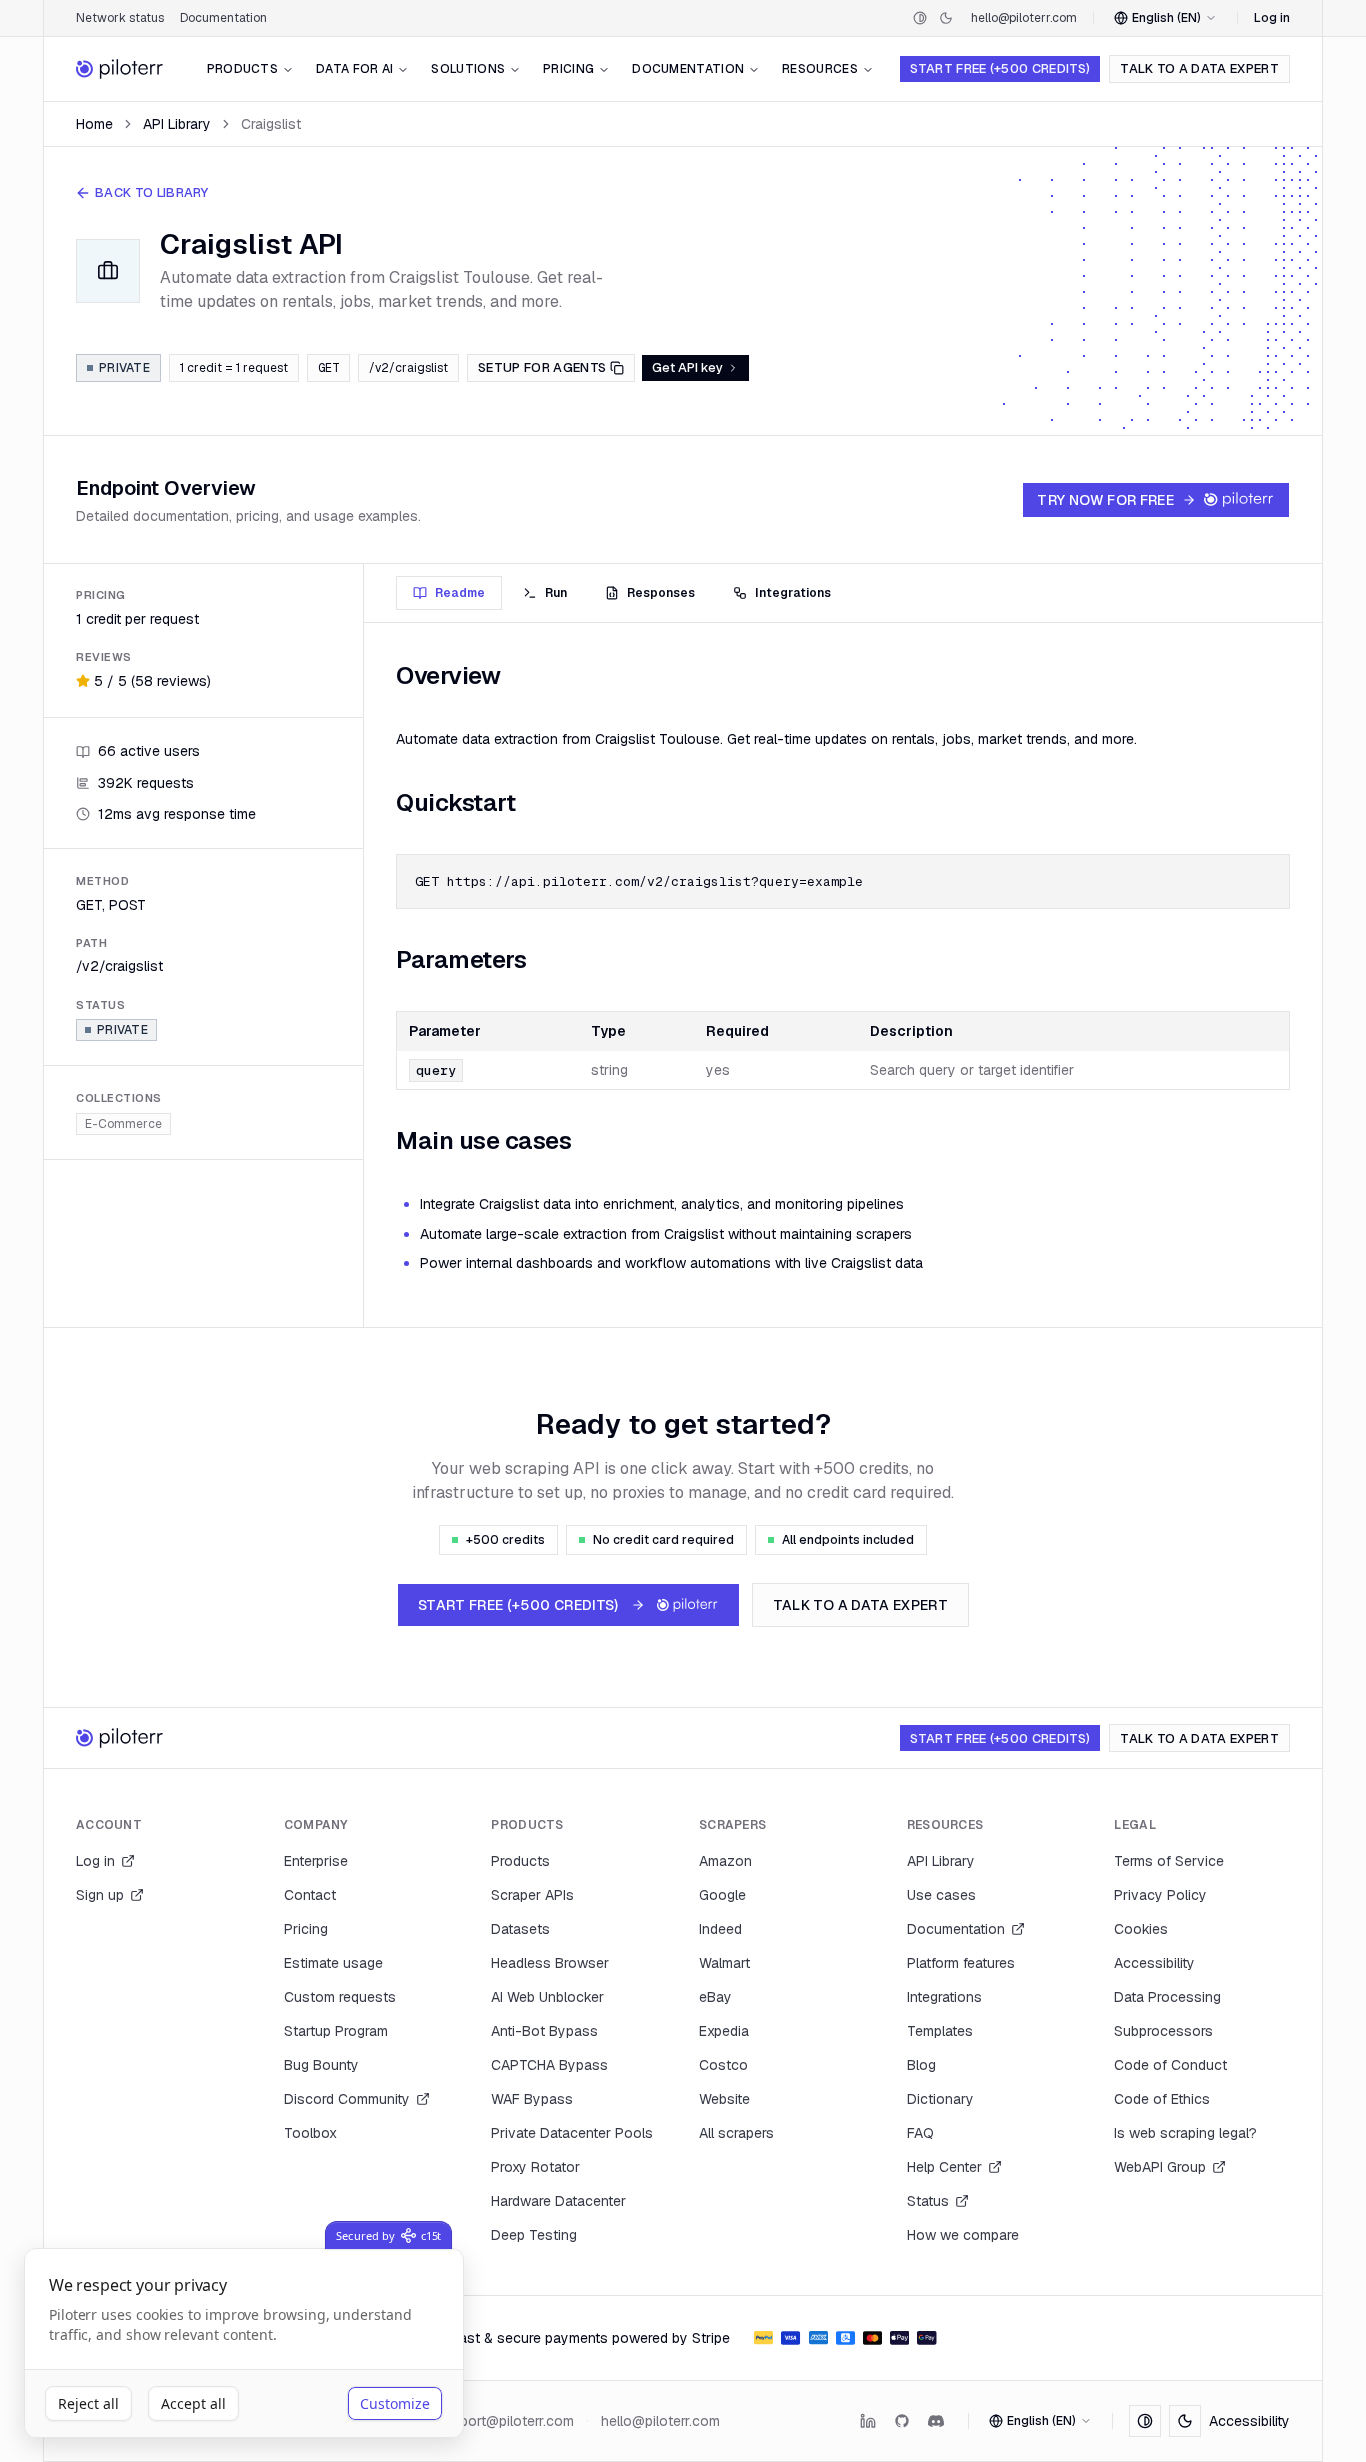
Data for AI (354, 69)
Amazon (725, 1861)
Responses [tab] (661, 593)
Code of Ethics (1162, 2099)
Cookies (1141, 1929)
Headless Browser (550, 1963)
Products (242, 69)
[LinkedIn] (868, 2421)
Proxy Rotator (535, 2167)
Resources (820, 69)
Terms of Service (1169, 1861)
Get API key (687, 367)
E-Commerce (123, 1123)
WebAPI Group (1160, 2167)
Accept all (193, 2403)
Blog (921, 2065)
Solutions (468, 69)
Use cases (941, 1895)
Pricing (568, 69)
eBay (715, 1997)
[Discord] (936, 2421)
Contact (310, 1895)
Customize (395, 2403)
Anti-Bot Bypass (544, 2031)
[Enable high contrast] (920, 18)
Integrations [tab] (793, 593)
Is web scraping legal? (1185, 2133)
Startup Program (336, 2031)
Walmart (724, 1963)
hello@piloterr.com (1024, 18)
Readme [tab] (460, 593)
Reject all (88, 2403)
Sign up (100, 1895)
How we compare (963, 2235)
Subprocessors (1163, 2031)
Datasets (520, 1929)
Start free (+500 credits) (1000, 68)
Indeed (720, 1929)
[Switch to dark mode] (946, 18)
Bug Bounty (321, 2065)
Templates (940, 2031)
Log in (1272, 18)
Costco (723, 2065)
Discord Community (347, 2099)
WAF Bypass (532, 2099)
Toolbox (310, 2133)
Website (724, 2099)
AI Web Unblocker (547, 1997)
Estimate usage (333, 1963)
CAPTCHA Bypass (549, 2065)
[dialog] (244, 2343)
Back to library (152, 192)
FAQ (920, 2133)
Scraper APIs (532, 1895)
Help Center (944, 2167)
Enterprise (316, 1861)
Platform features (961, 1963)
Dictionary (940, 2099)
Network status (120, 18)
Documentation (223, 18)
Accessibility (1154, 1963)
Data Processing (1167, 1997)
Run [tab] (556, 593)
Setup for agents (542, 367)
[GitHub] (902, 2421)
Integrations (944, 1997)
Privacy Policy (1160, 1895)
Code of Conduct (1170, 2065)
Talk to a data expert (1199, 68)
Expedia (724, 2031)
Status (928, 2201)
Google (722, 1895)
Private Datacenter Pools (572, 2133)
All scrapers (736, 2133)
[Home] (120, 69)
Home (94, 124)
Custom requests (340, 1997)
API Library (177, 124)
